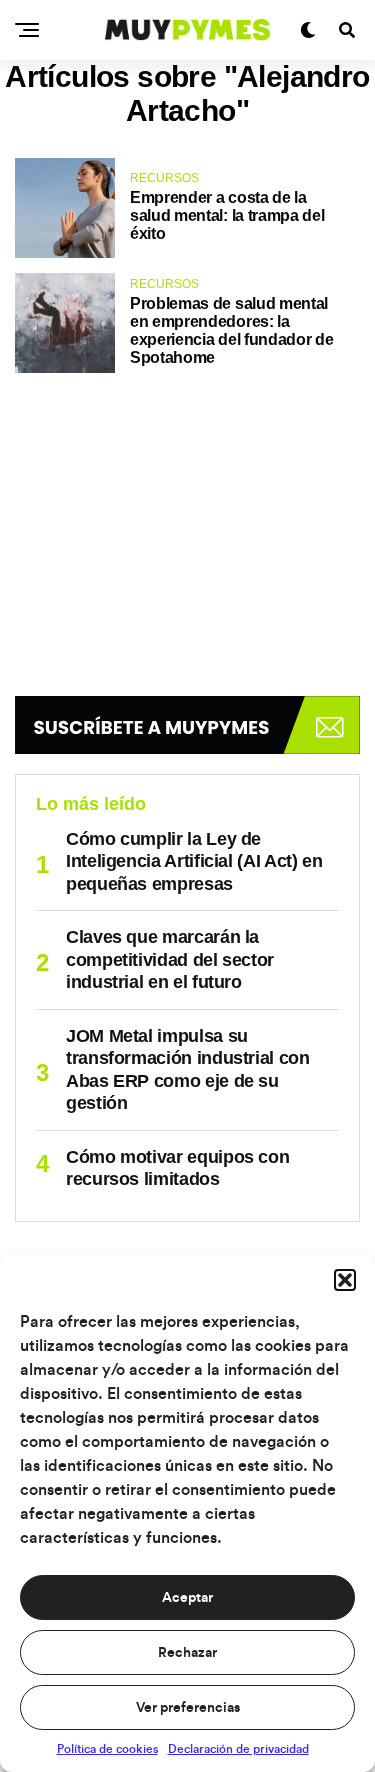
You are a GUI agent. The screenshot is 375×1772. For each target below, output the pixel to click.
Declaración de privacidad (238, 1749)
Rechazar (187, 1653)
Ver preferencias (188, 1708)
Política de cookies (107, 1749)
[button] (345, 1280)
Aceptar (187, 1598)
